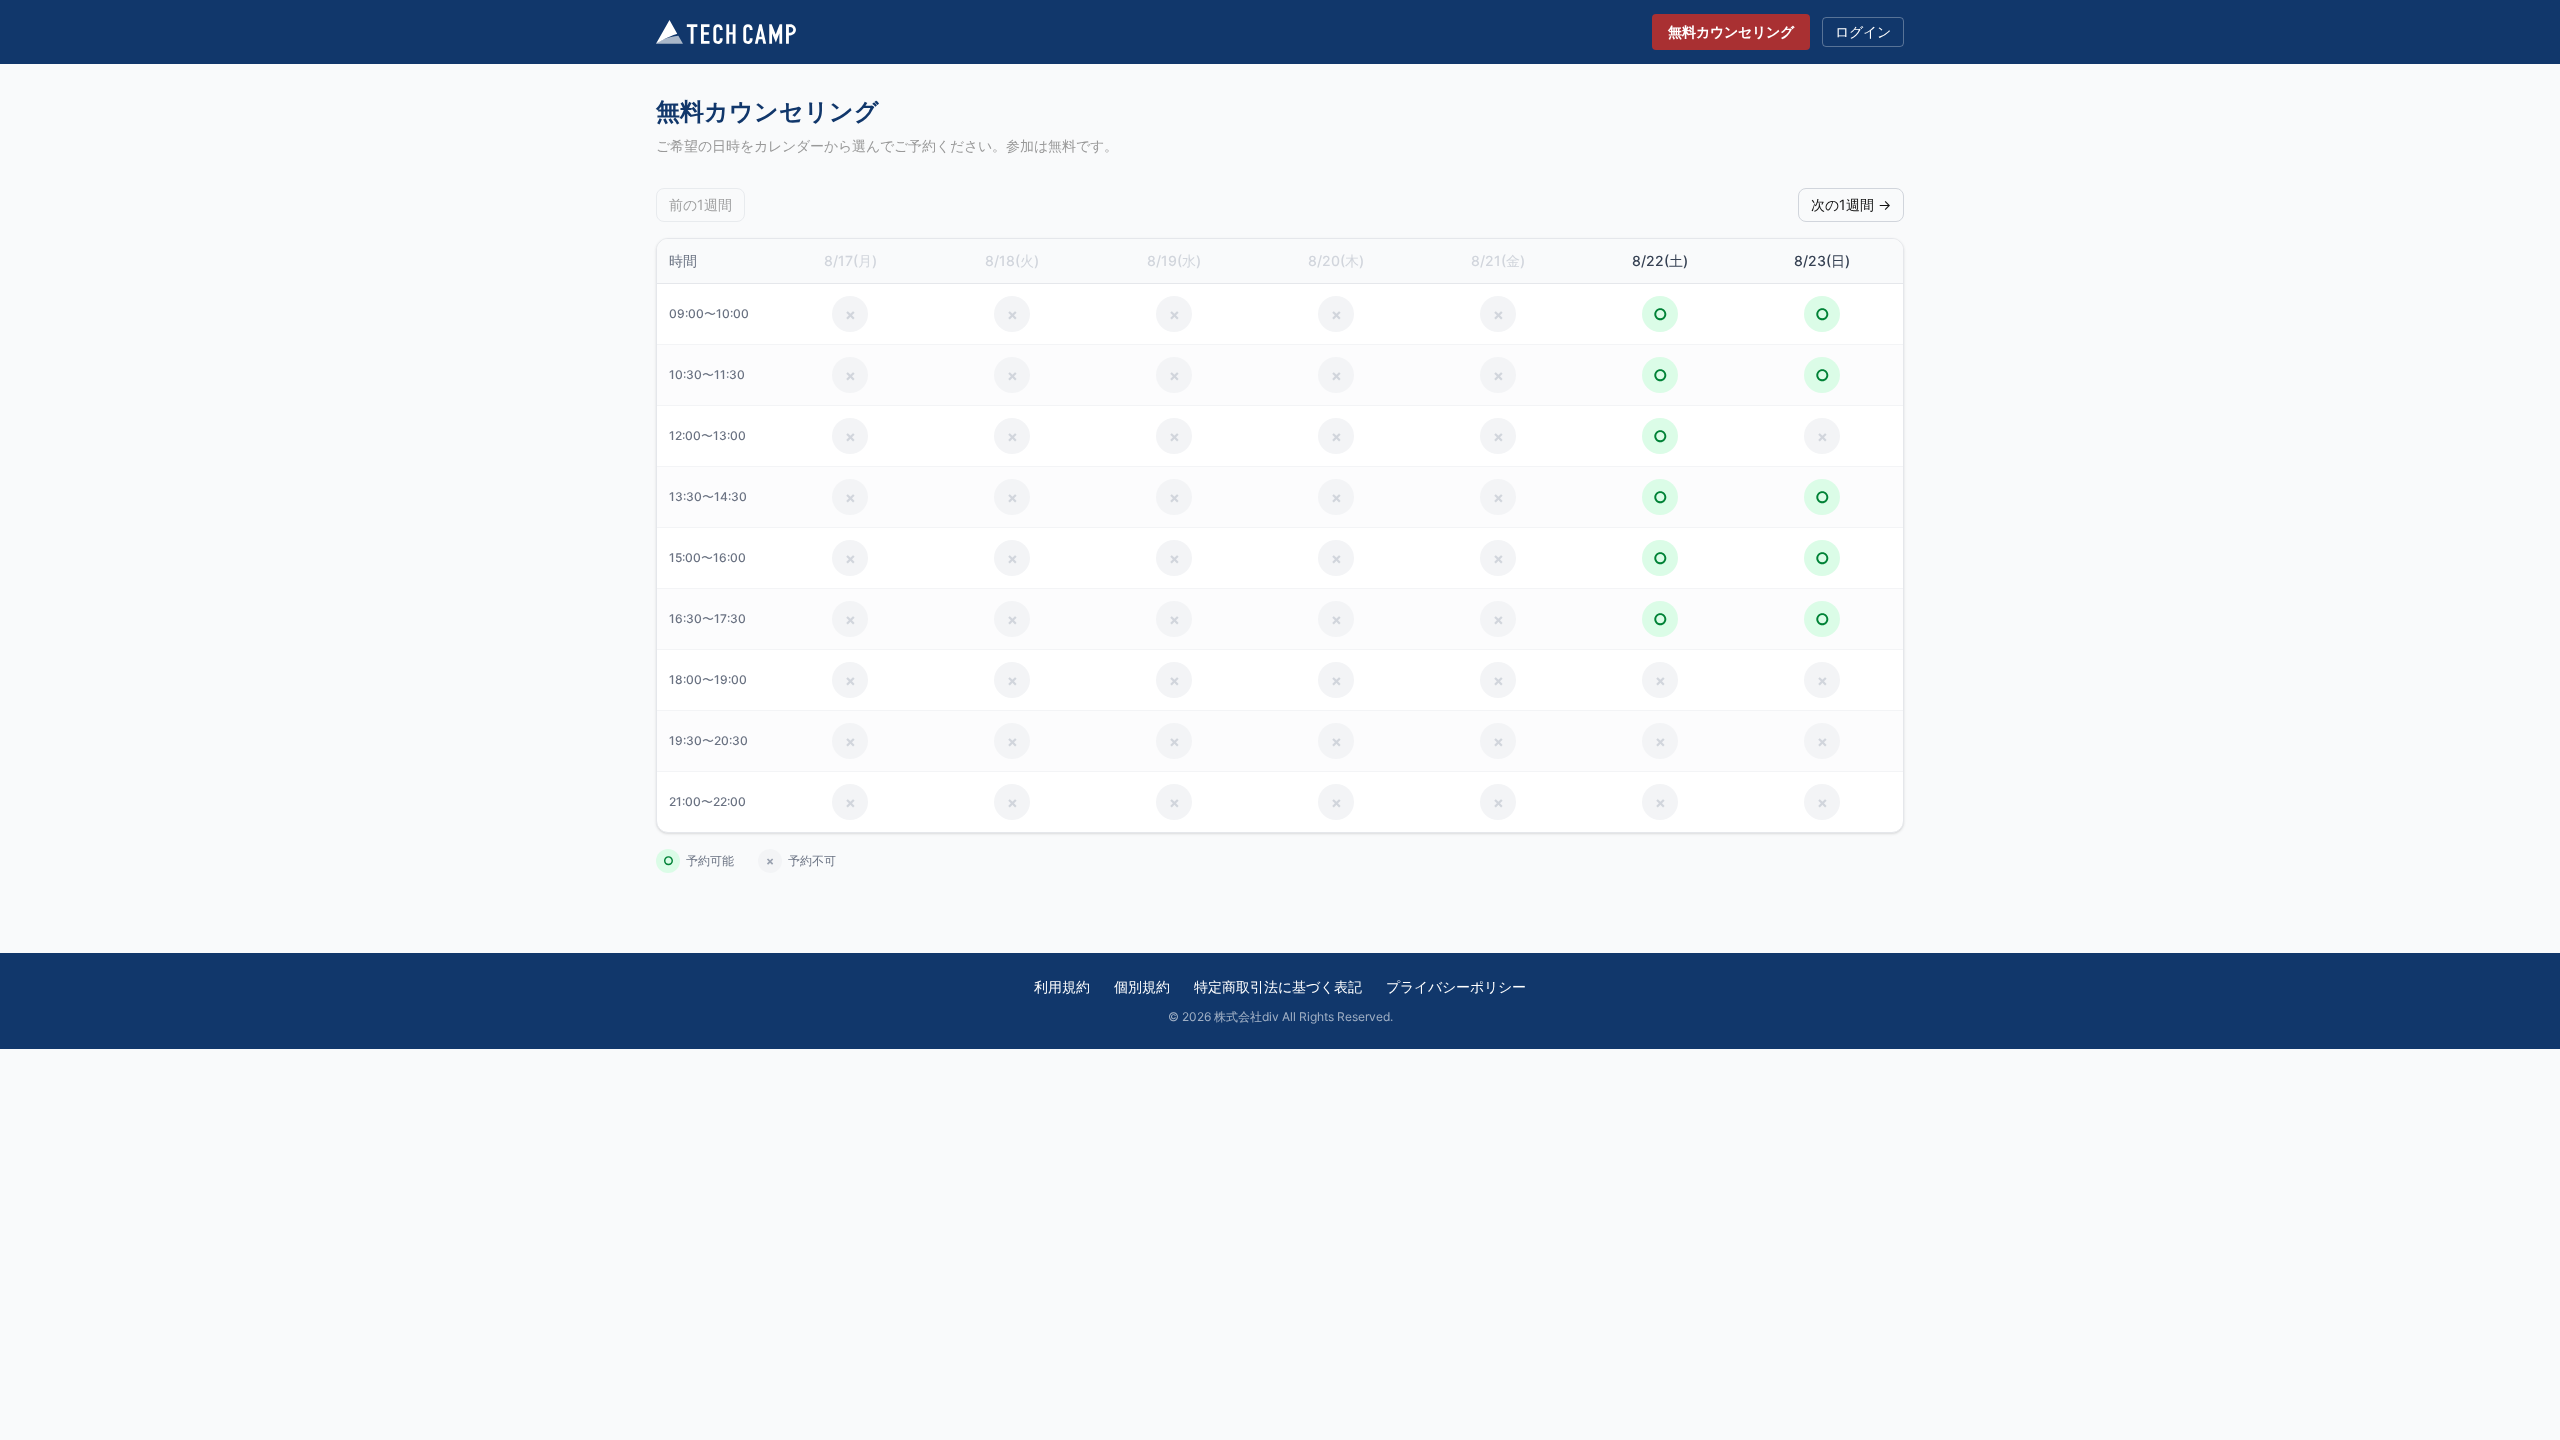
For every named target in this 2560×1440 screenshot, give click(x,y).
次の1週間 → (1851, 204)
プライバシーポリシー (1456, 986)
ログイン (1863, 31)
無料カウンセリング (1731, 31)
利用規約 (1062, 986)
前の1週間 (700, 204)
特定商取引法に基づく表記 (1278, 986)
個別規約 (1142, 986)
